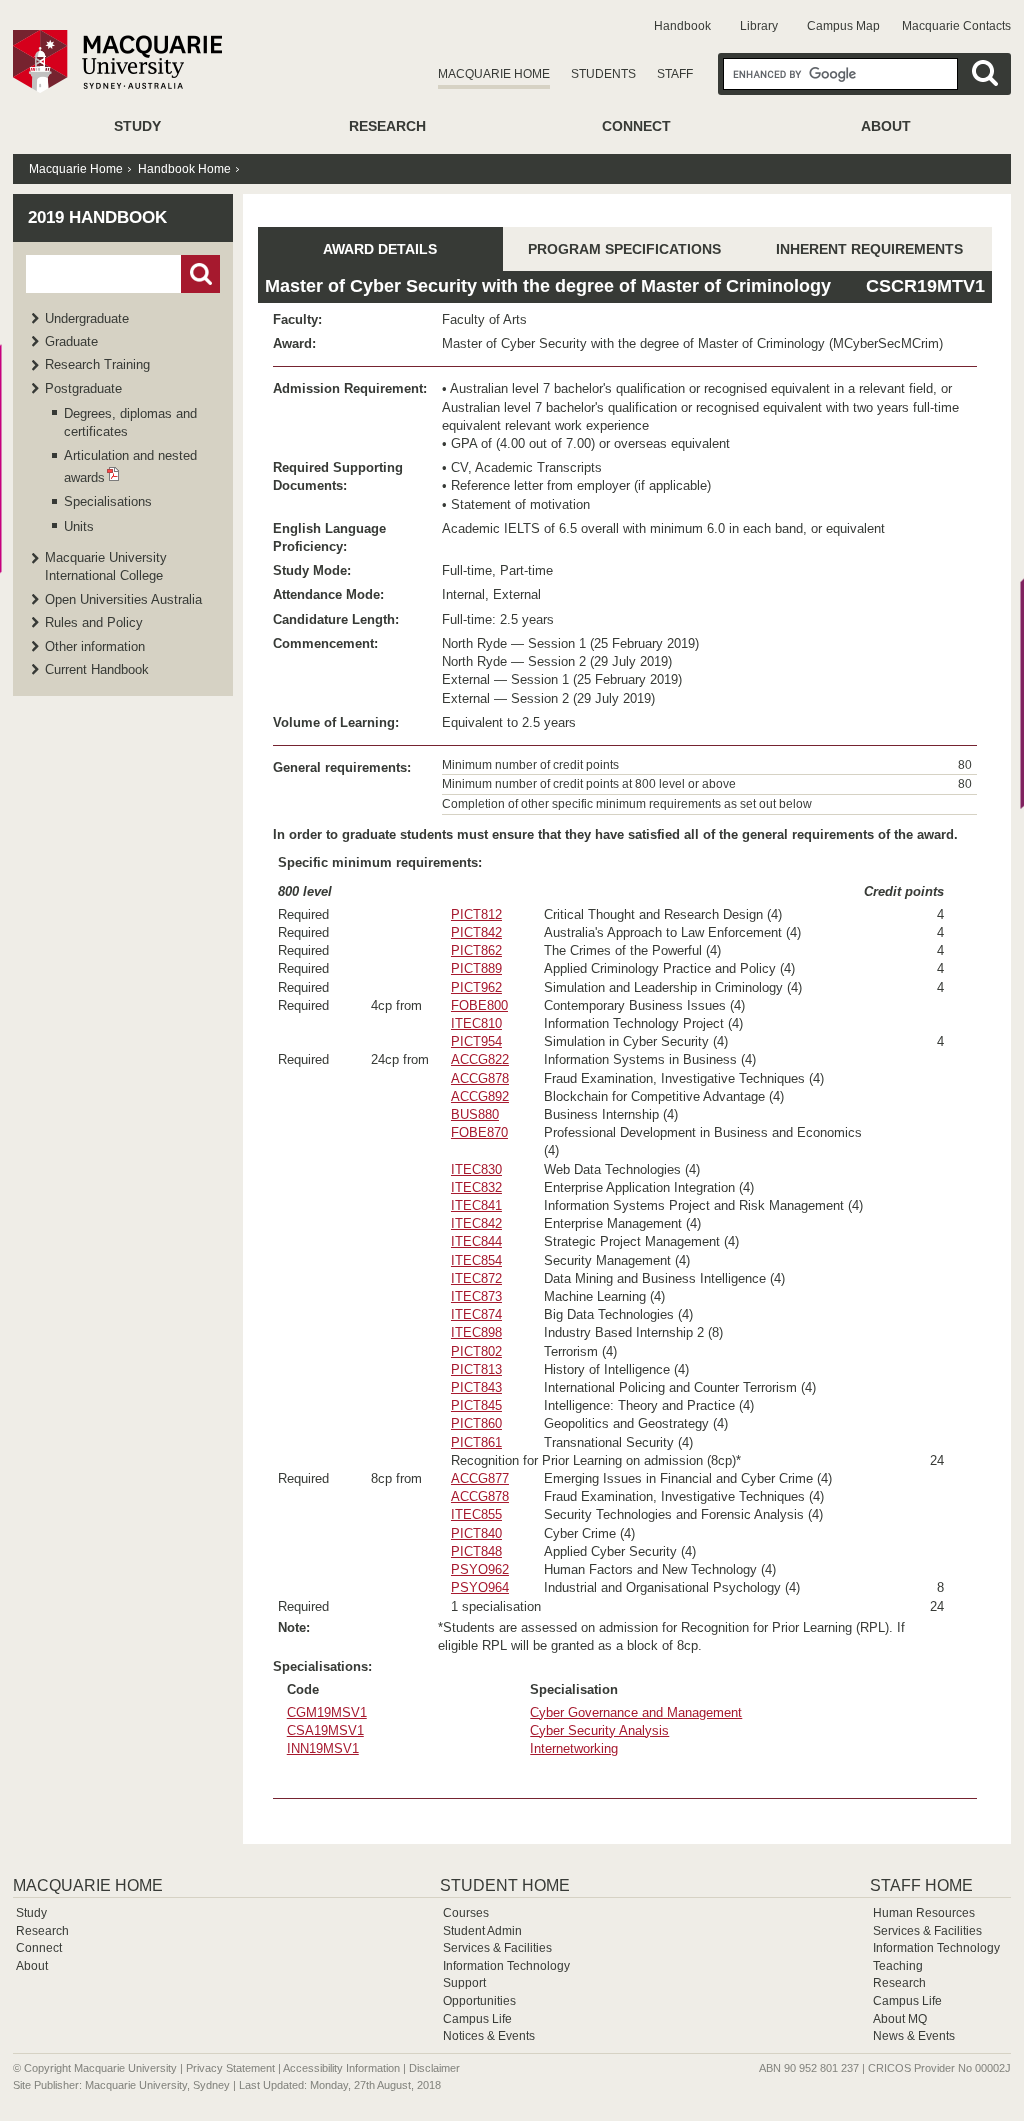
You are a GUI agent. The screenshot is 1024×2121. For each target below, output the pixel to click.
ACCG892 (480, 1096)
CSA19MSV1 (325, 1730)
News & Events (914, 2036)
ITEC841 (476, 1205)
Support (464, 1983)
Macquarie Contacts (956, 26)
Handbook (682, 26)
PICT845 (476, 1405)
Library (759, 26)
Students (603, 74)
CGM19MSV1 (327, 1712)
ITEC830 (476, 1169)
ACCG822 (480, 1059)
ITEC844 (476, 1241)
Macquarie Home (494, 74)
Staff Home (921, 1885)
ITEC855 (476, 1514)
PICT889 (476, 968)
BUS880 (475, 1114)
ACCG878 (480, 1078)
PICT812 (476, 914)
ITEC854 (476, 1260)
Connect (636, 126)
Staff (675, 74)
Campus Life (477, 2019)
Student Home (505, 1885)
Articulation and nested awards (130, 466)
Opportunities (479, 2001)
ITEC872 (476, 1278)
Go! (200, 274)
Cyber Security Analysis (599, 1730)
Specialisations (108, 501)
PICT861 (476, 1442)
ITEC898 (476, 1332)
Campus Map (843, 26)
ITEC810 (476, 1023)
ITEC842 (476, 1223)
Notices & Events (489, 2036)
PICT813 (476, 1369)
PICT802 (476, 1351)
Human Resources (924, 1913)
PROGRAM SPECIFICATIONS (624, 249)
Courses (466, 1913)
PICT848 (476, 1551)
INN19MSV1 (323, 1748)
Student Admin (482, 1931)
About (886, 126)
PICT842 (476, 932)
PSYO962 (480, 1569)
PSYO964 (480, 1587)
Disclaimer (434, 2068)
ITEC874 (476, 1314)
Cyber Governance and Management (636, 1712)
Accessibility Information (341, 2068)
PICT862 (476, 950)
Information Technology (506, 1966)
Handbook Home (184, 169)
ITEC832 (476, 1187)
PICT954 (476, 1041)
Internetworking (574, 1748)
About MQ (900, 2019)
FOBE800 (479, 1005)
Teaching (898, 1966)
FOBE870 (479, 1132)
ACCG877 (480, 1478)
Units (79, 526)
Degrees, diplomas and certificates (130, 422)
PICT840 (476, 1533)
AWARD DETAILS (380, 249)
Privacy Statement (230, 2068)
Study (137, 126)
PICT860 (476, 1423)
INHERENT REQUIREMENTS (869, 249)
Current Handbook (97, 669)
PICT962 (476, 987)
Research (387, 126)
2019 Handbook (97, 217)
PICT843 (476, 1387)
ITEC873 (476, 1296)
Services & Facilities (497, 1948)
